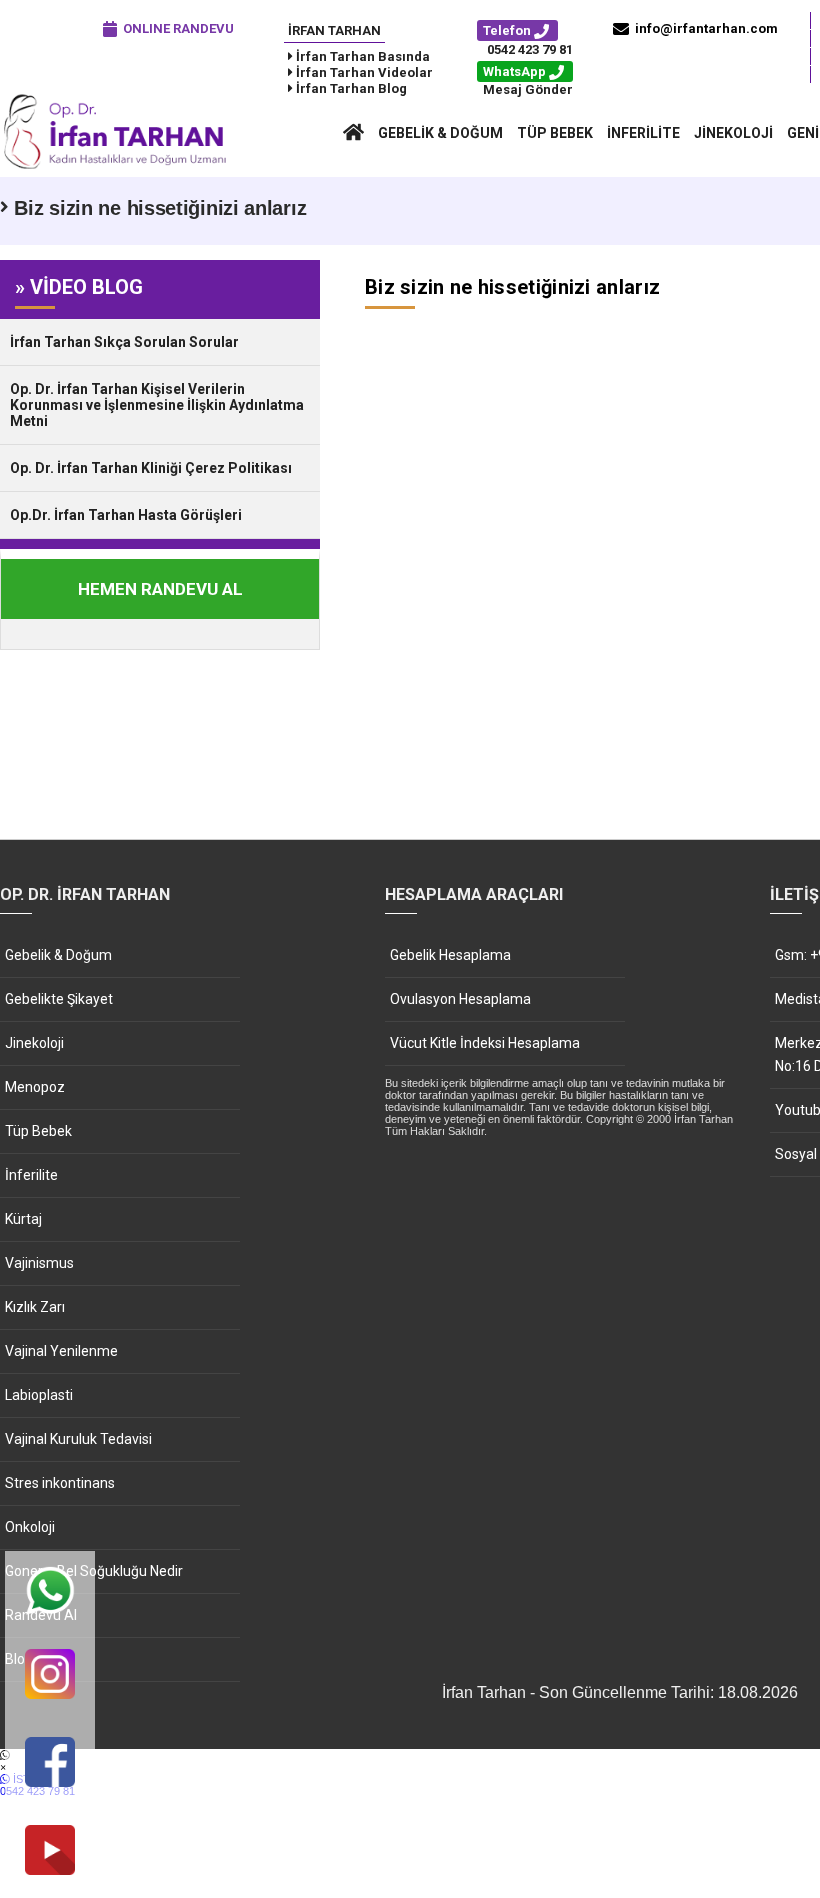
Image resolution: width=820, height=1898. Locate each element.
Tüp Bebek (555, 133)
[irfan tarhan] (120, 167)
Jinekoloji (733, 133)
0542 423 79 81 (530, 49)
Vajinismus (39, 1263)
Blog (19, 1659)
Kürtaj (23, 1219)
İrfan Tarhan (334, 30)
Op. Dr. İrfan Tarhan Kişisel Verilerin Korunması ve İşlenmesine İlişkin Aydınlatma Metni (157, 405)
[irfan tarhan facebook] (50, 1763)
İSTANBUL (37, 1785)
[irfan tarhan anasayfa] (353, 133)
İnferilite (643, 133)
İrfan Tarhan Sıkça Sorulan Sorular (124, 342)
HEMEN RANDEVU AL (160, 589)
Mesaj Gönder (528, 89)
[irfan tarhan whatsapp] (50, 1592)
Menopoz (35, 1087)
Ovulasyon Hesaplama (460, 999)
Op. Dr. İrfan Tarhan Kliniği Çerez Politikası (151, 468)
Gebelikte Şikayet (59, 999)
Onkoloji (30, 1527)
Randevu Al (41, 1615)
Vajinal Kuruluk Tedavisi (78, 1439)
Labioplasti (39, 1395)
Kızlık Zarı (35, 1307)
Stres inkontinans (60, 1483)
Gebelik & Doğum (440, 133)
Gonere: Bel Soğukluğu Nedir (94, 1571)
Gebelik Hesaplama (450, 955)
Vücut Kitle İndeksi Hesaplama (485, 1043)
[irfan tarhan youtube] (50, 1851)
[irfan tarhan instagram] (50, 1675)
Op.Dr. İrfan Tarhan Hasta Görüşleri (126, 515)
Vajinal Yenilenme (61, 1351)
